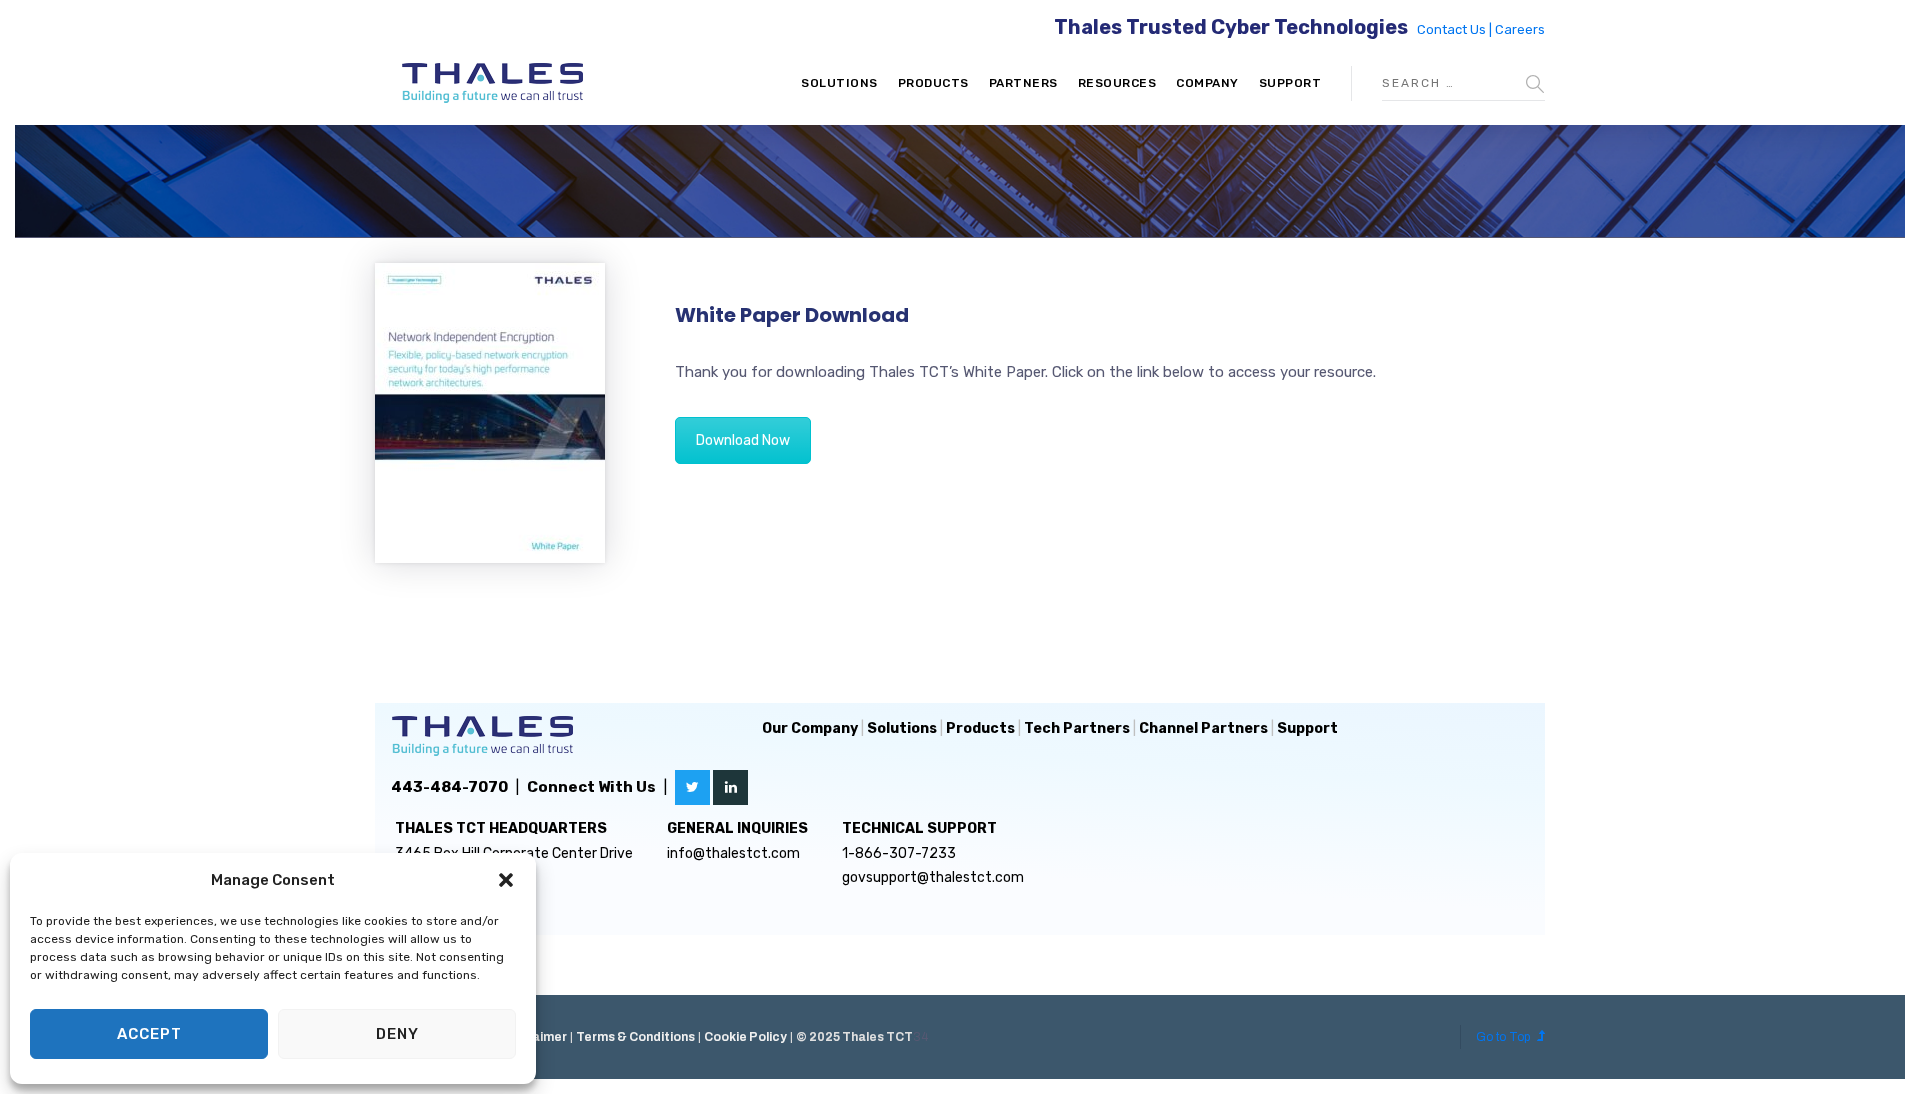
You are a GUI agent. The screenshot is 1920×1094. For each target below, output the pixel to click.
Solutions (839, 83)
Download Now (743, 440)
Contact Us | (1456, 29)
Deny (397, 1034)
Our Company (810, 728)
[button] (506, 880)
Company (1207, 83)
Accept (149, 1034)
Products (933, 83)
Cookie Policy (745, 1037)
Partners (1023, 83)
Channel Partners (1203, 728)
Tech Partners (1077, 728)
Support (1290, 83)
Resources (1117, 83)
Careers (1520, 29)
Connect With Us (591, 787)
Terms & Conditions (635, 1037)
